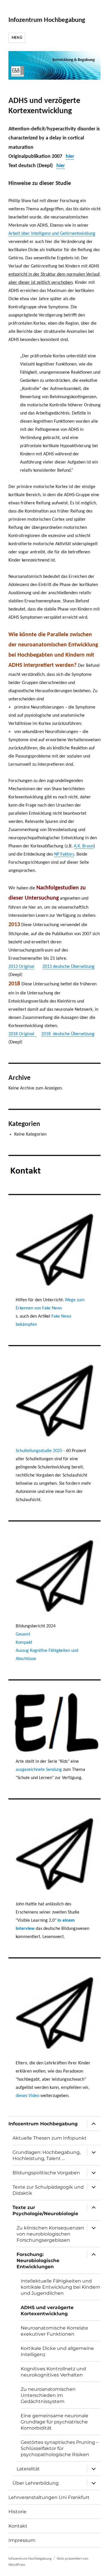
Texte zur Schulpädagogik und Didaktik (48, 2190)
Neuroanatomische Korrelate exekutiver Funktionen (54, 2331)
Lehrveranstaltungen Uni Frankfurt (49, 2497)
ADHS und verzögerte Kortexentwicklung (47, 2311)
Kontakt (18, 2526)
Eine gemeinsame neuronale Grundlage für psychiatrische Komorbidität (54, 2422)
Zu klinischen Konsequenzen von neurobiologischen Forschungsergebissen (50, 2234)
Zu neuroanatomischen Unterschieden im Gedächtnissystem (48, 2395)
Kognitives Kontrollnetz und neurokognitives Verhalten (53, 2372)
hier (70, 156)
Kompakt (24, 1643)
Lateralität (28, 2469)
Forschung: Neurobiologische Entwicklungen (38, 2261)
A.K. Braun (84, 846)
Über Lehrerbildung (36, 2483)
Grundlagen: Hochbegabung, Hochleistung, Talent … (47, 2155)
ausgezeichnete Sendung (39, 1770)
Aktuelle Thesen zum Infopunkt (50, 2138)
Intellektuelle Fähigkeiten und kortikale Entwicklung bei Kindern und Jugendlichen (60, 2287)
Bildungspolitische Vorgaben (46, 2173)
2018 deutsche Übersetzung (68, 1034)
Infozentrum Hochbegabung (47, 20)
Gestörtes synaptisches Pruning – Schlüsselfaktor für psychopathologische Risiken (60, 2448)
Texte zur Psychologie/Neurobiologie (45, 2211)
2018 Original (23, 1034)
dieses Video (27, 2096)
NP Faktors (64, 854)
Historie (17, 2512)
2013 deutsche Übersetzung (68, 967)
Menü (17, 38)
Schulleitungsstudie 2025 (40, 1451)
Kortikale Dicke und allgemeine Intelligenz (57, 2351)
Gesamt (23, 1634)
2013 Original (21, 967)
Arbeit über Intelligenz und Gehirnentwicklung (52, 234)
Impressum (22, 2540)
